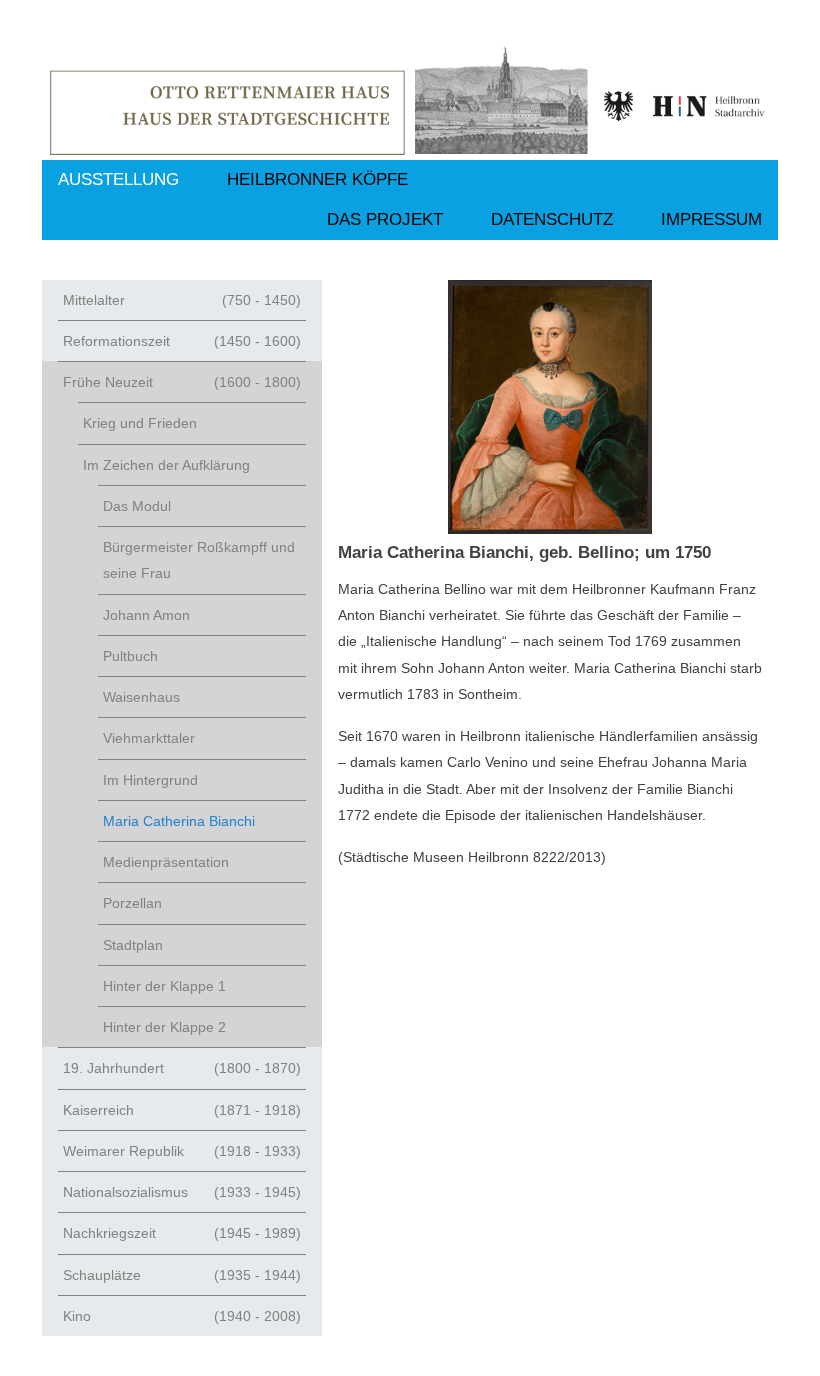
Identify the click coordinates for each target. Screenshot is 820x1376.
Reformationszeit (182, 341)
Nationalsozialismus (182, 1192)
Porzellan (132, 903)
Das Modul (137, 506)
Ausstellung (118, 179)
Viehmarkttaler (149, 738)
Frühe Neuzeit (182, 382)
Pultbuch (130, 656)
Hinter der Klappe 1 (164, 986)
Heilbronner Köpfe (317, 179)
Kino (182, 1316)
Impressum (711, 219)
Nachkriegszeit (182, 1233)
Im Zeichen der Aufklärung (166, 465)
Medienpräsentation (166, 862)
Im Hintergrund (150, 780)
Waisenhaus (141, 697)
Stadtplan (133, 945)
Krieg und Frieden (140, 423)
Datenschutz (552, 219)
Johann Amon (146, 615)
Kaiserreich (182, 1110)
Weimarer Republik (182, 1151)
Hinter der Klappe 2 (164, 1027)
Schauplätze (182, 1275)
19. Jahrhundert (182, 1068)
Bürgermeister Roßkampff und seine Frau (199, 560)
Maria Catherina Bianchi (179, 821)
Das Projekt (385, 219)
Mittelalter (182, 300)
